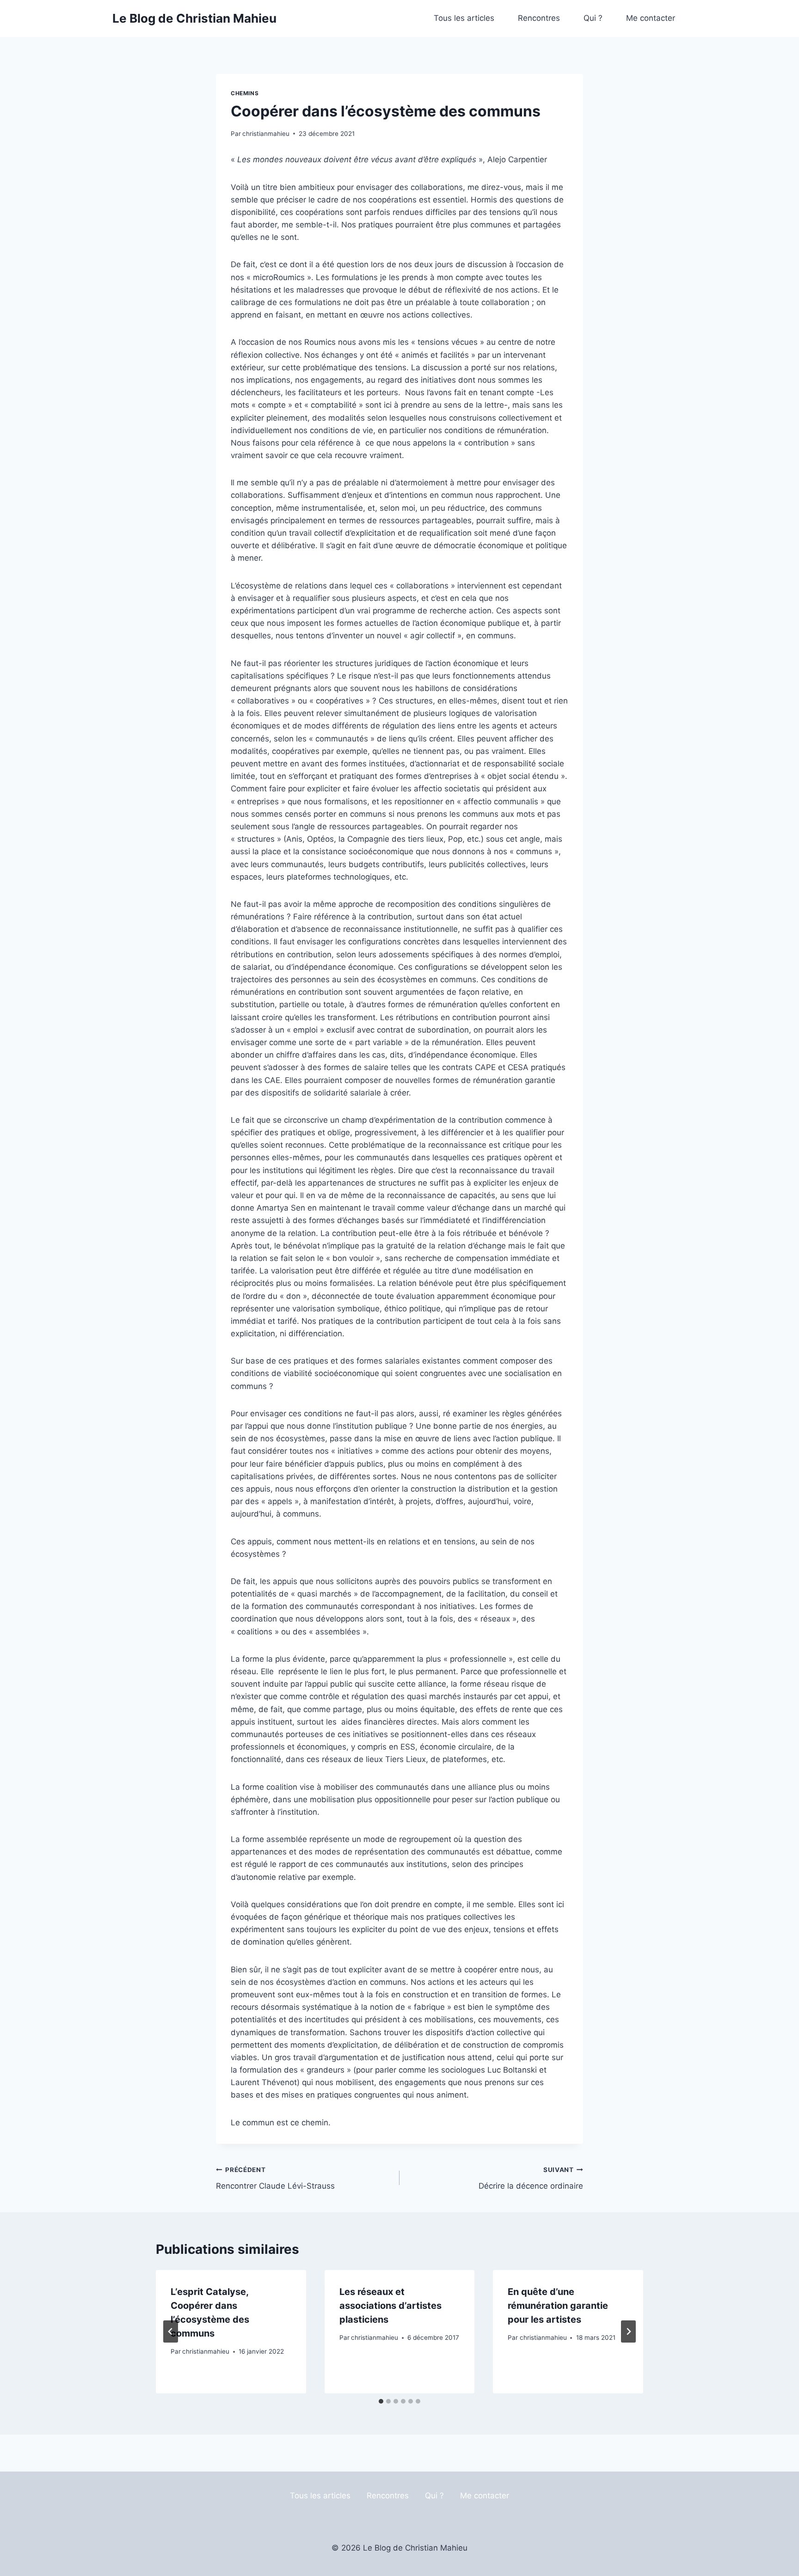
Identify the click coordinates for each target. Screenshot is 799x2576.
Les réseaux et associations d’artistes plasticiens (390, 2306)
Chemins (245, 93)
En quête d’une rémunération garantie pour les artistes (558, 2306)
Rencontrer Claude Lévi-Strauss (275, 2178)
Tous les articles (464, 18)
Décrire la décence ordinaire (531, 2178)
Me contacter (651, 18)
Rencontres (539, 18)
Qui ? (593, 18)
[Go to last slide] (171, 2331)
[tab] (381, 2401)
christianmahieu (266, 134)
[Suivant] (628, 2331)
